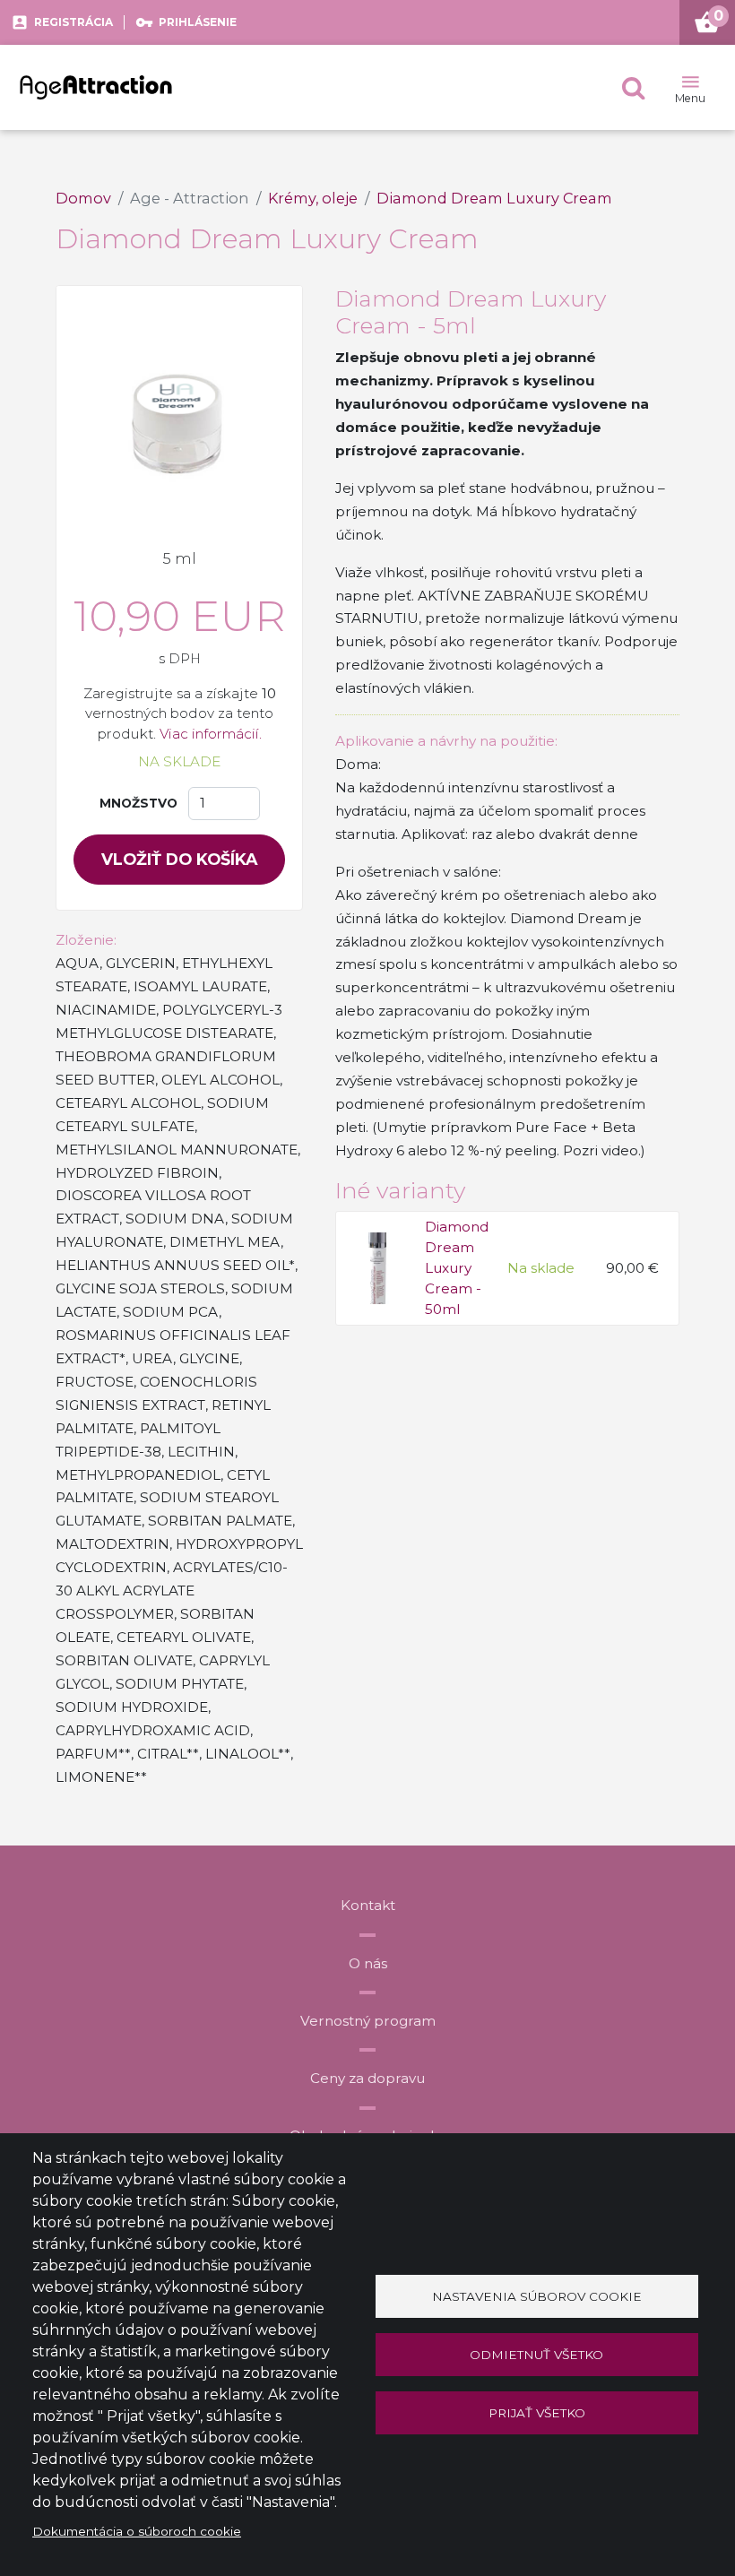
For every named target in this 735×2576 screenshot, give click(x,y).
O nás (368, 1963)
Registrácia (73, 22)
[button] (633, 87)
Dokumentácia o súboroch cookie (137, 2531)
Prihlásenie (198, 22)
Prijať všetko (537, 2413)
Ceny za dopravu (367, 2078)
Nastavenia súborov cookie (537, 2296)
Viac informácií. (211, 734)
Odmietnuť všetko (536, 2355)
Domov (83, 198)
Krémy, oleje (313, 198)
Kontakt (368, 1905)
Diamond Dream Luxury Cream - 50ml (474, 1227)
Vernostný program (368, 2021)
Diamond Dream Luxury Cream (494, 198)
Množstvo (138, 803)
